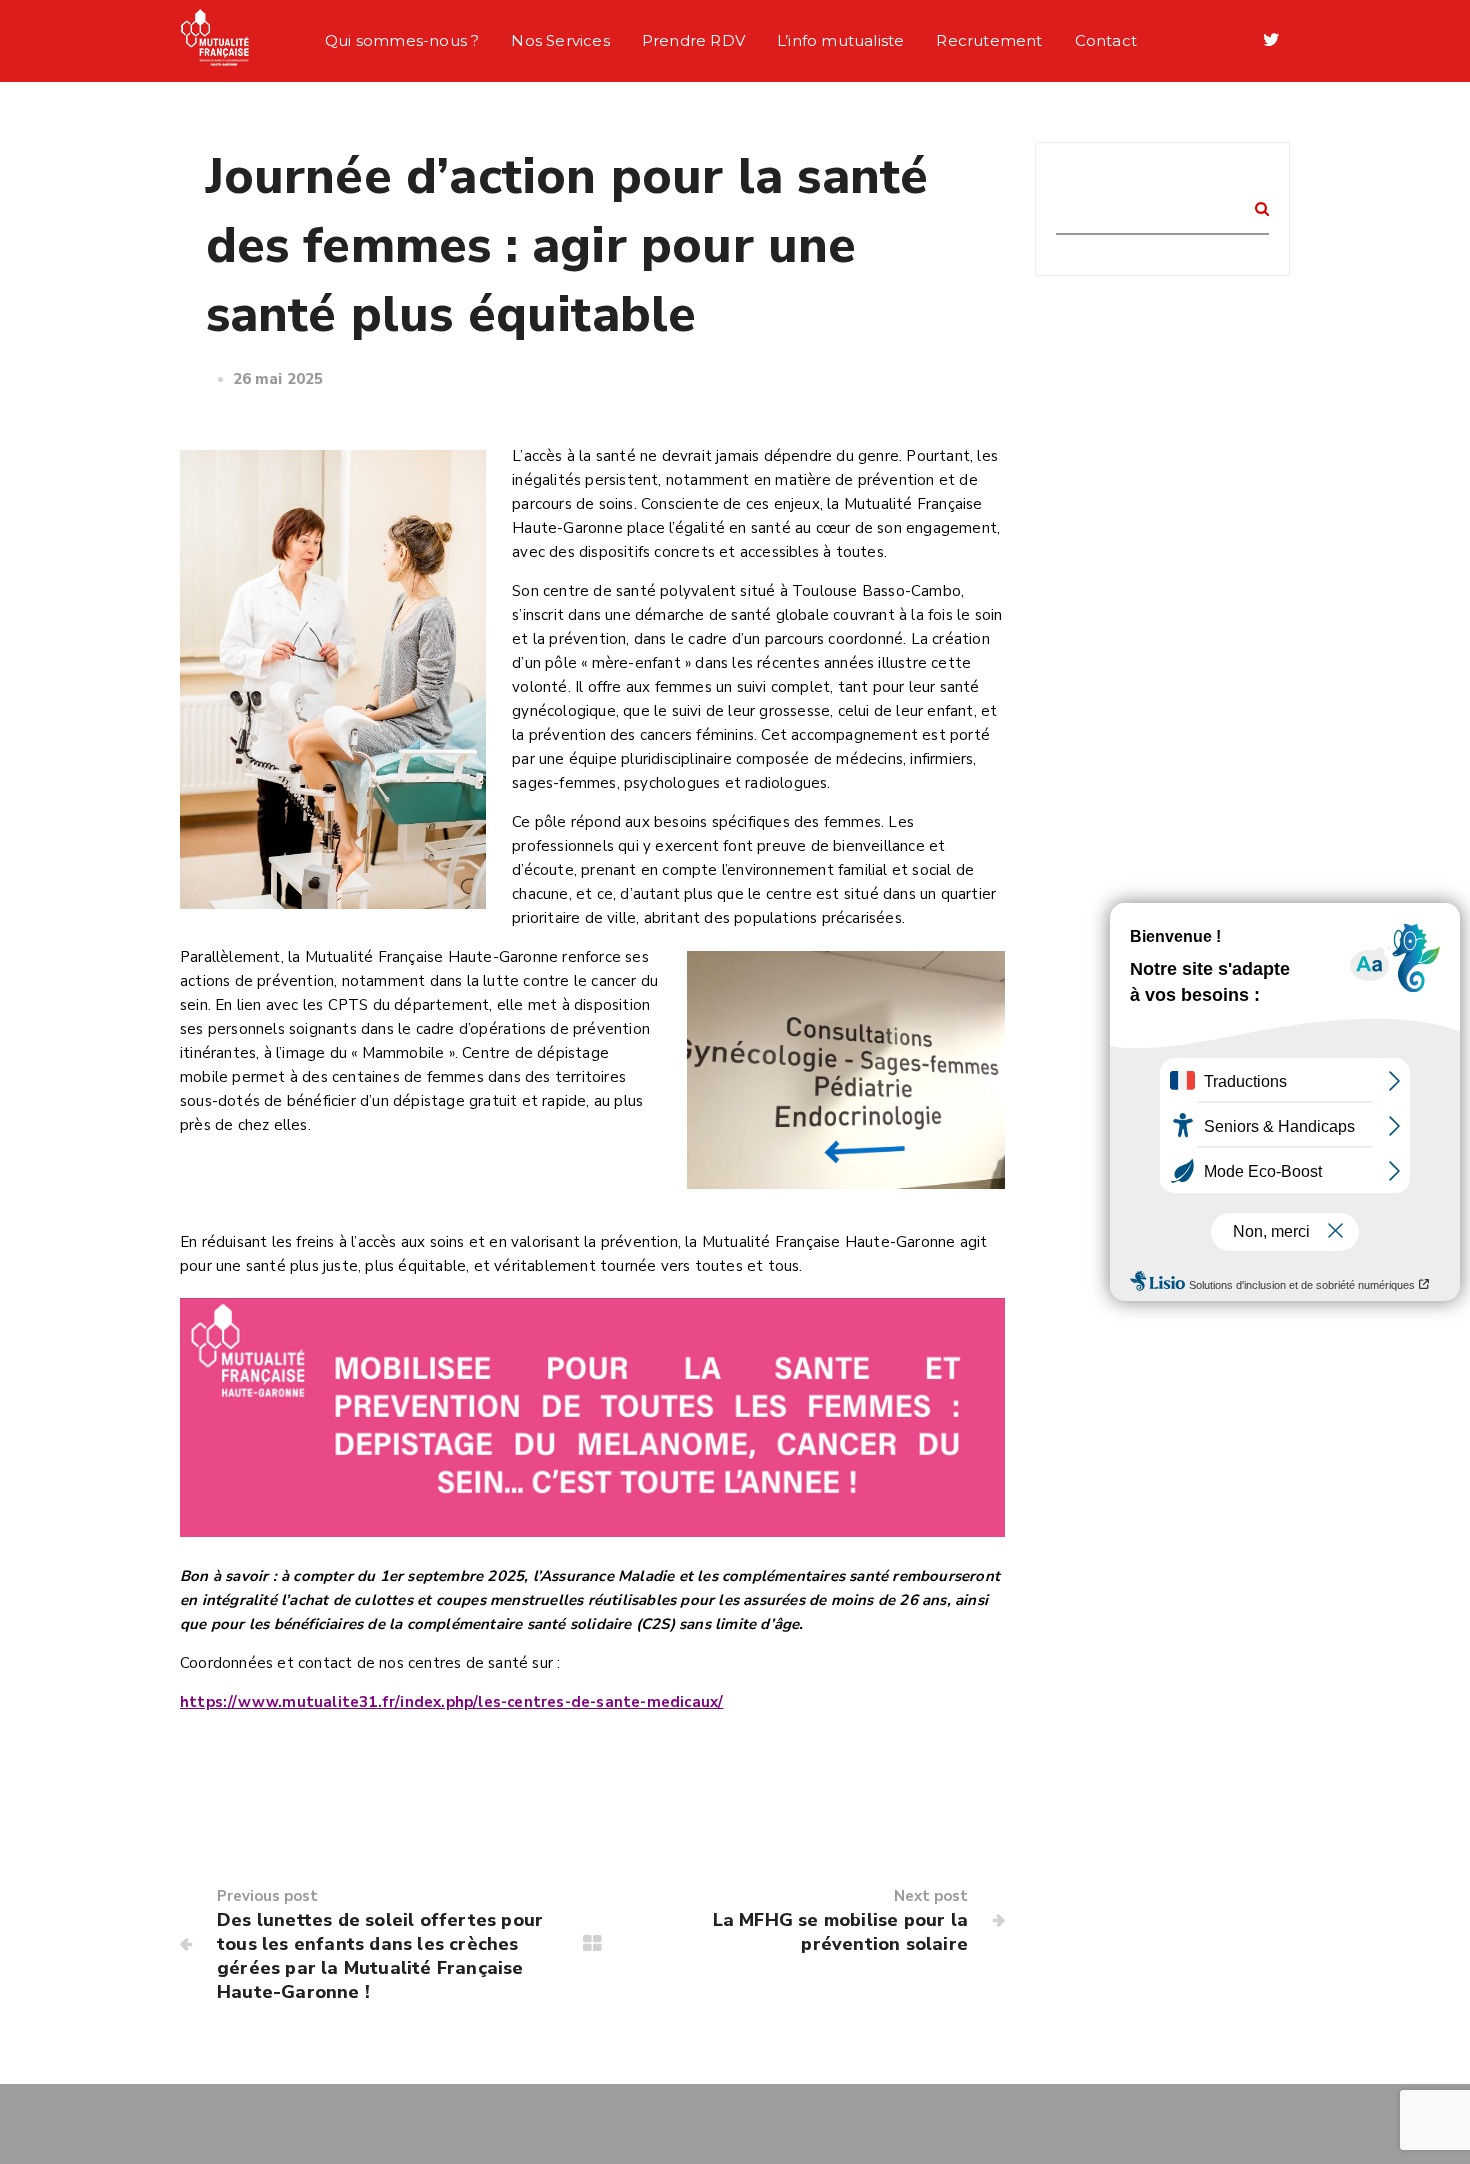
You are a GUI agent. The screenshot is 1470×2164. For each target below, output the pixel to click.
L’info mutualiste (840, 40)
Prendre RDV (693, 40)
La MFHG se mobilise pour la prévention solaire (840, 1932)
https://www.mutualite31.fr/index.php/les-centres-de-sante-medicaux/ (451, 1702)
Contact (1106, 40)
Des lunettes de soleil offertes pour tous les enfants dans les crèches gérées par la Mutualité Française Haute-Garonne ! (380, 1956)
